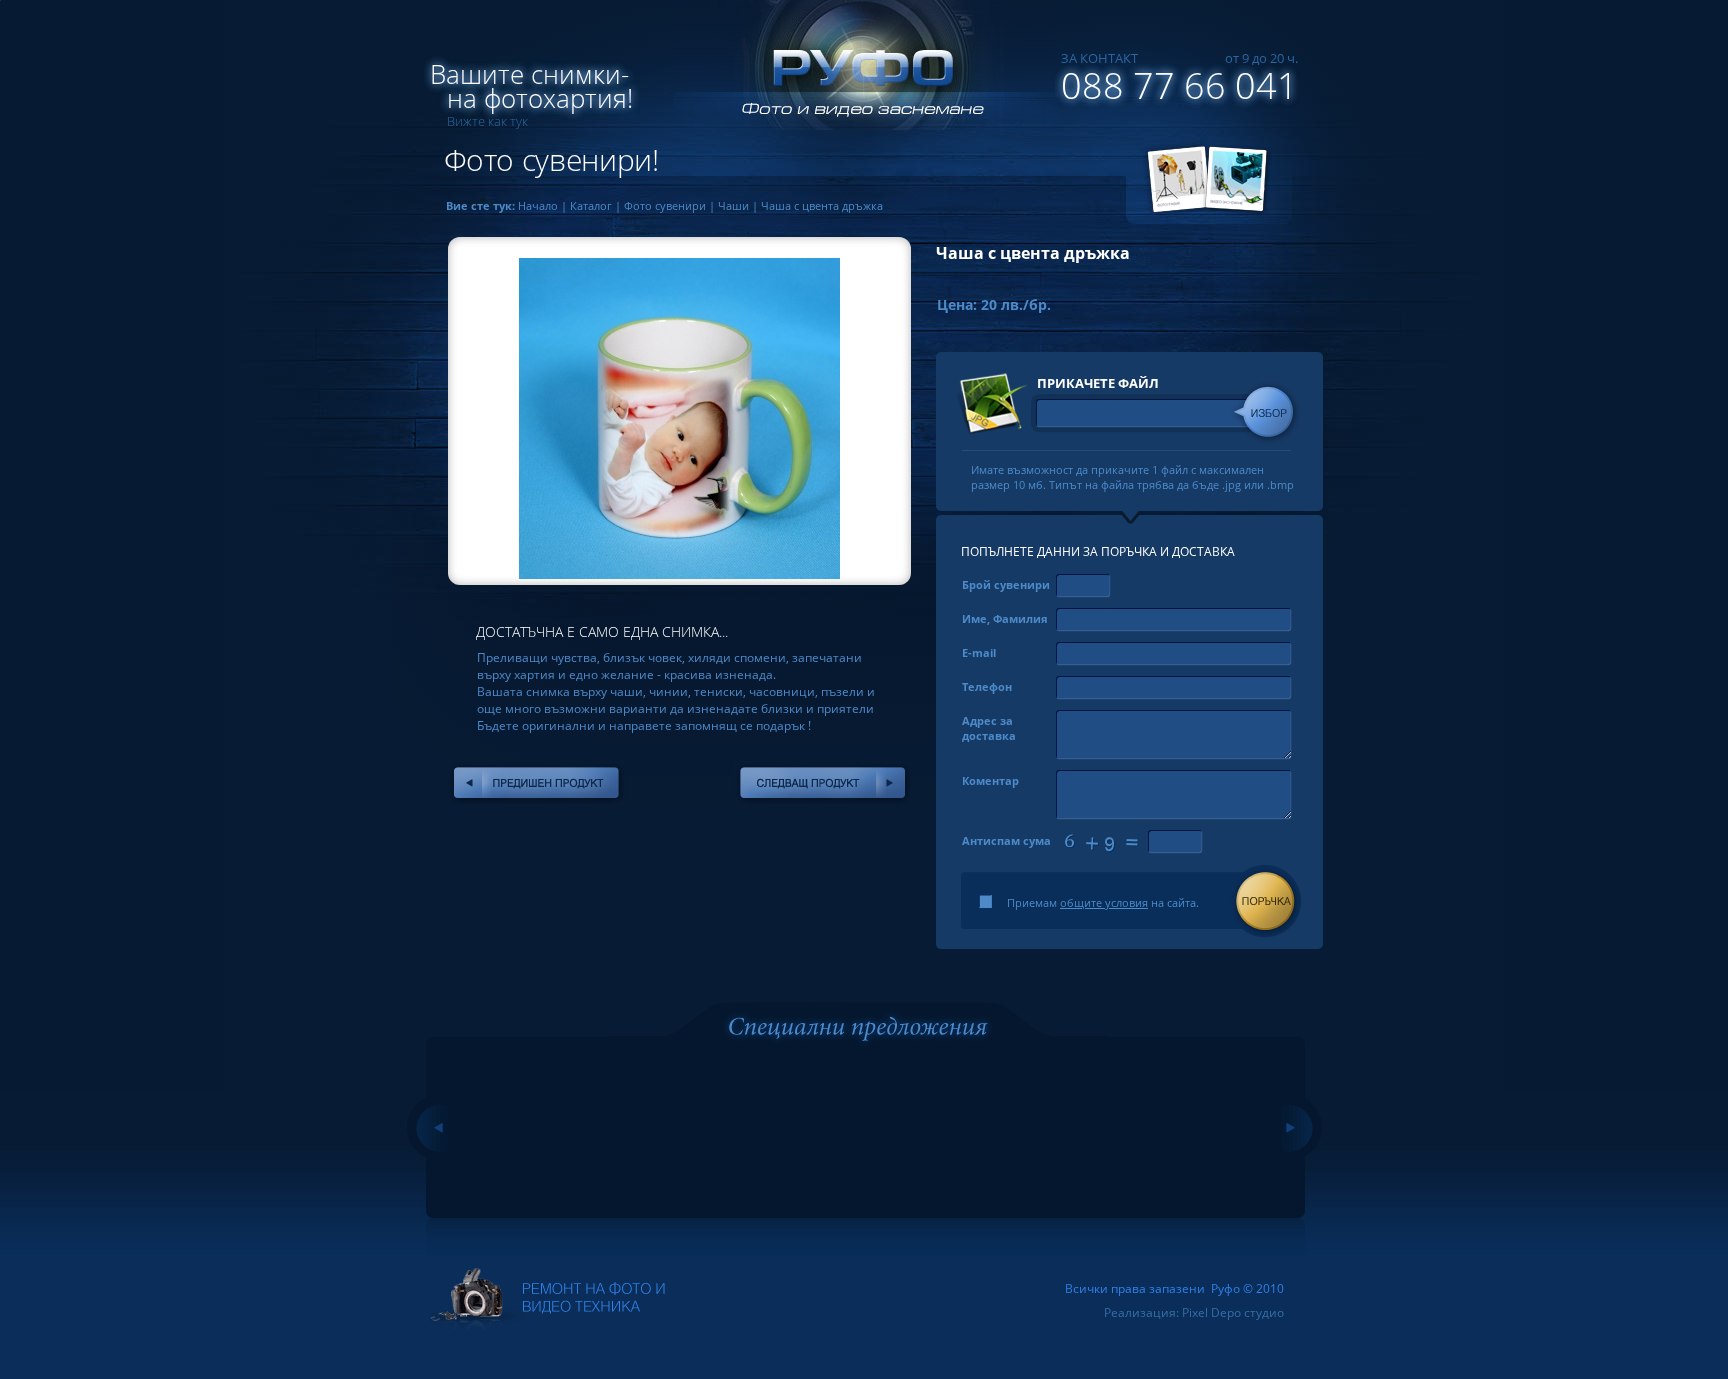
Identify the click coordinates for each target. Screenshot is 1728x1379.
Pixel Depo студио (1233, 1312)
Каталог (591, 205)
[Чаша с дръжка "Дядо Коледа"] (822, 783)
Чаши (733, 205)
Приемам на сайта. (1103, 902)
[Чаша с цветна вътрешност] (536, 783)
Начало (538, 205)
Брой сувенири (1006, 584)
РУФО (854, 75)
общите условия (1104, 902)
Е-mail (979, 652)
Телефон (987, 686)
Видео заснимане (1239, 179)
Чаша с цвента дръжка (822, 205)
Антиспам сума (1006, 840)
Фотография (1175, 179)
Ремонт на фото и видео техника (548, 1300)
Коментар (990, 780)
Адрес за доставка (989, 728)
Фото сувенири (665, 205)
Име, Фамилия (1005, 618)
